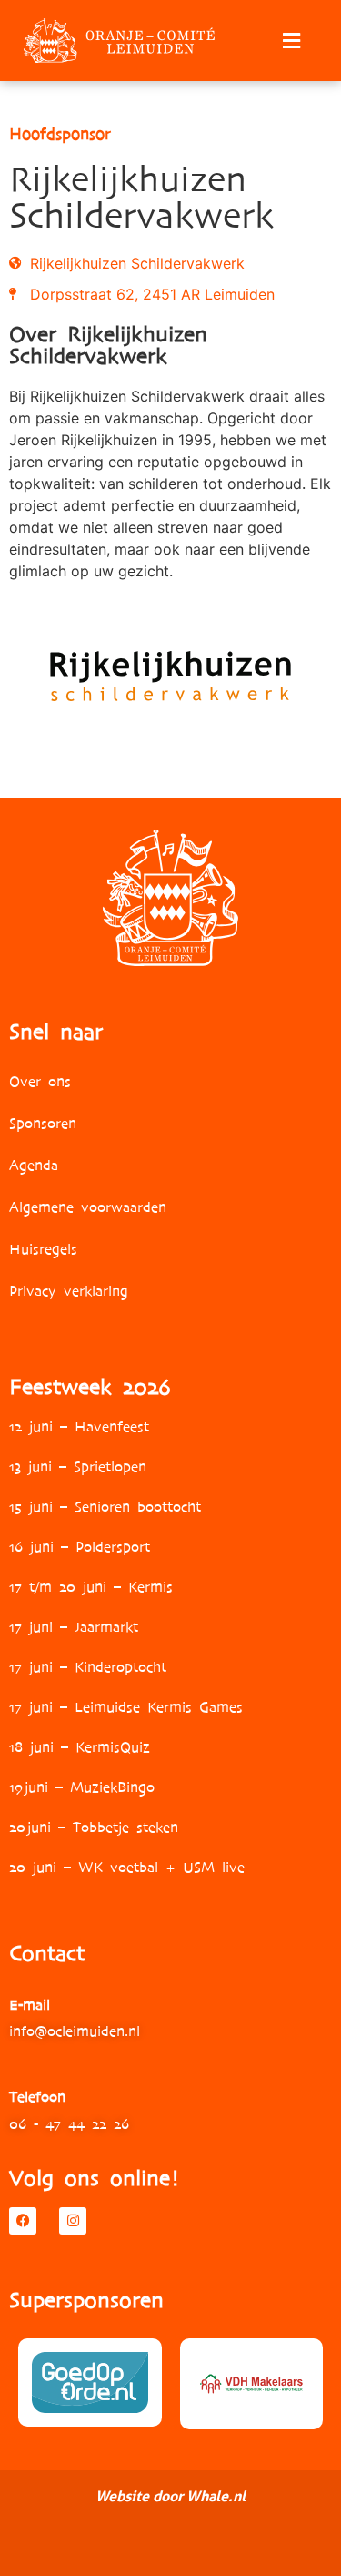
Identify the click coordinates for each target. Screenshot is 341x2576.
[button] (291, 41)
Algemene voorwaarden (88, 1207)
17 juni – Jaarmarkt (74, 1627)
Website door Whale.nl (170, 2496)
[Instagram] (73, 2221)
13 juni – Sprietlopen (78, 1466)
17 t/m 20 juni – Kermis (91, 1587)
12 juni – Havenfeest (79, 1426)
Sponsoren (43, 1123)
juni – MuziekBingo (89, 1787)
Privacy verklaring (69, 1291)
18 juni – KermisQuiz (80, 1747)
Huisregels (43, 1249)
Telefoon (37, 2097)
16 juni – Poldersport (80, 1547)
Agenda (34, 1165)
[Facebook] (23, 2221)
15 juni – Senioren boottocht (105, 1507)
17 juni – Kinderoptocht (88, 1667)
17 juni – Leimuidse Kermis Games (126, 1707)
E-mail (30, 2005)
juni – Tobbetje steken (102, 1827)
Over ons (40, 1081)
